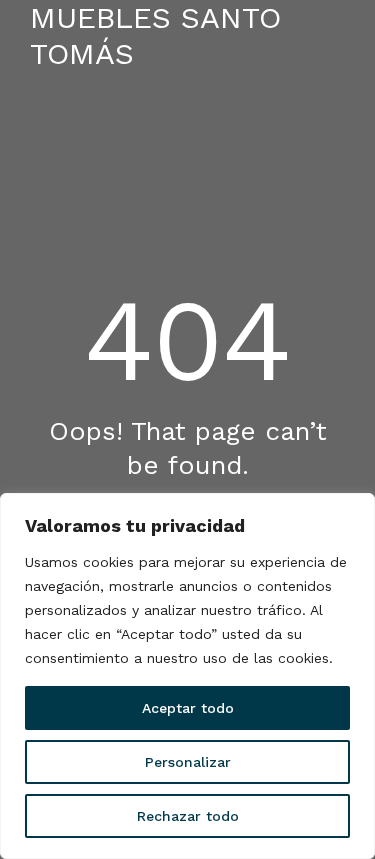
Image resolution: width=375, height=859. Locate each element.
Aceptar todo (188, 708)
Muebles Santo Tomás (155, 35)
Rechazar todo (188, 816)
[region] (187, 676)
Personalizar (188, 762)
